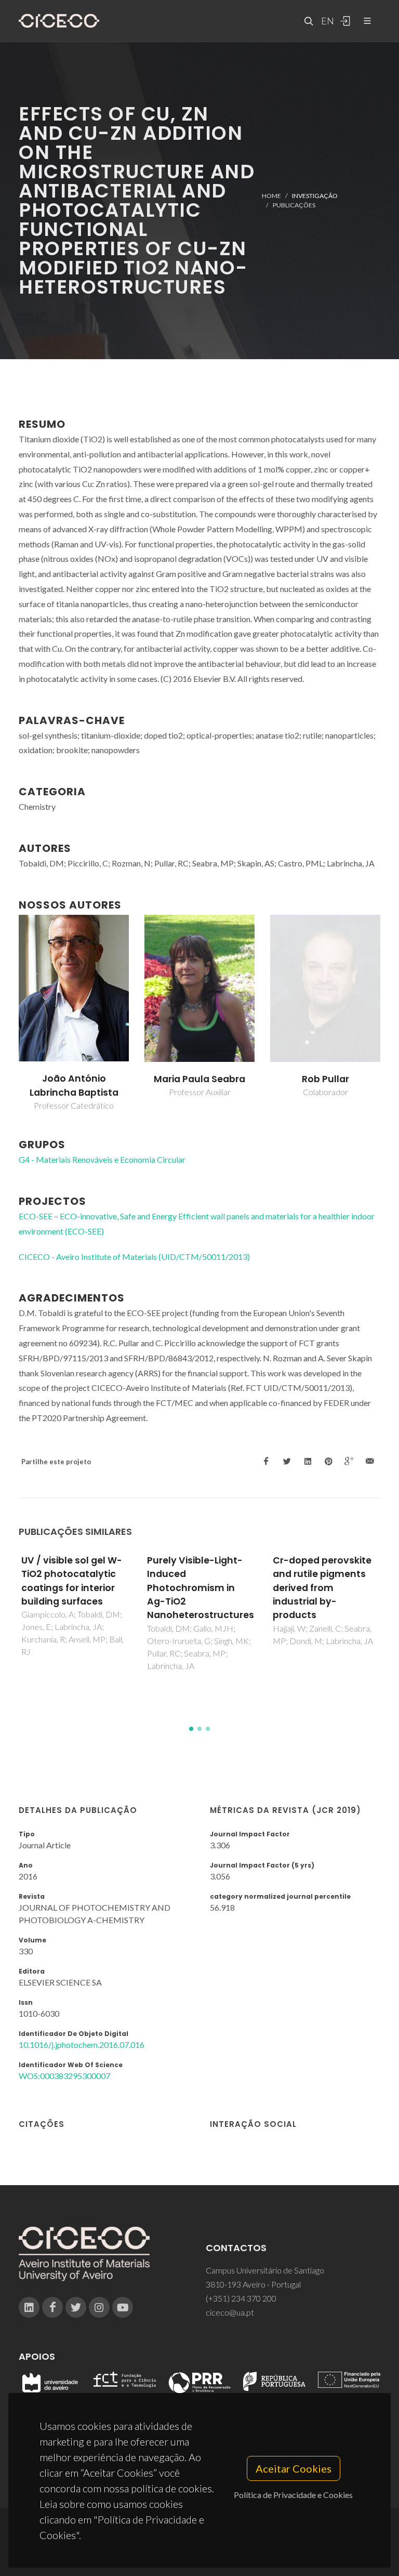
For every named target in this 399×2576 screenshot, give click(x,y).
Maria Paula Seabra (325, 1079)
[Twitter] (76, 2307)
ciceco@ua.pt (230, 2312)
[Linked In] (29, 2307)
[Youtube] (123, 2307)
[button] (191, 1729)
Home (271, 196)
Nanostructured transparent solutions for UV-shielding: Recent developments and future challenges (325, 1588)
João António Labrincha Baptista (200, 1085)
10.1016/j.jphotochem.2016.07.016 (82, 2045)
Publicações (294, 205)
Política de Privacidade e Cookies (293, 2495)
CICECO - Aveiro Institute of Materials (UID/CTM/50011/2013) (134, 1257)
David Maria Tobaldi (74, 1079)
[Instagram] (99, 2307)
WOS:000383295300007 (64, 2076)
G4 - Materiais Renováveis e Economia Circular (102, 1159)
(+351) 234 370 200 (241, 2298)
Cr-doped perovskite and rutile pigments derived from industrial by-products (196, 1588)
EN (326, 21)
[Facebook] (52, 2307)
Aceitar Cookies (294, 2468)
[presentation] (9, 1013)
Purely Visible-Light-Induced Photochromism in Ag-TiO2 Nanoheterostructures (75, 1588)
